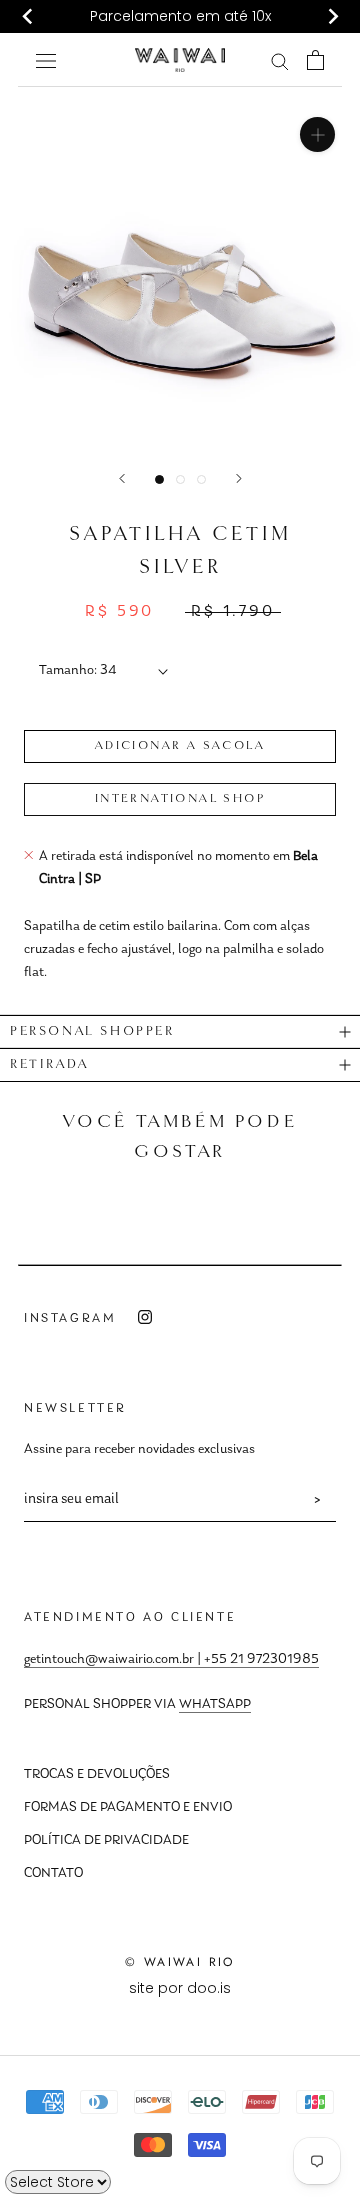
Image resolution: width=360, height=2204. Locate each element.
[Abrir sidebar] (46, 59)
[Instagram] (145, 1317)
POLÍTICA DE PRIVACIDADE (106, 1841)
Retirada (49, 1064)
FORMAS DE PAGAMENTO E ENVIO (128, 1808)
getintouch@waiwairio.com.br (109, 1660)
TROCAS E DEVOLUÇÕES (97, 1775)
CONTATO (53, 1874)
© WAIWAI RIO (180, 1962)
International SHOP (180, 799)
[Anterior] (122, 478)
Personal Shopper (92, 1031)
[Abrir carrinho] (315, 60)
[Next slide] (332, 17)
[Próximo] (239, 478)
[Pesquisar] (280, 60)
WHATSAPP (215, 1705)
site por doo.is (180, 1988)
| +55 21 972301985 (256, 1660)
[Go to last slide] (28, 17)
